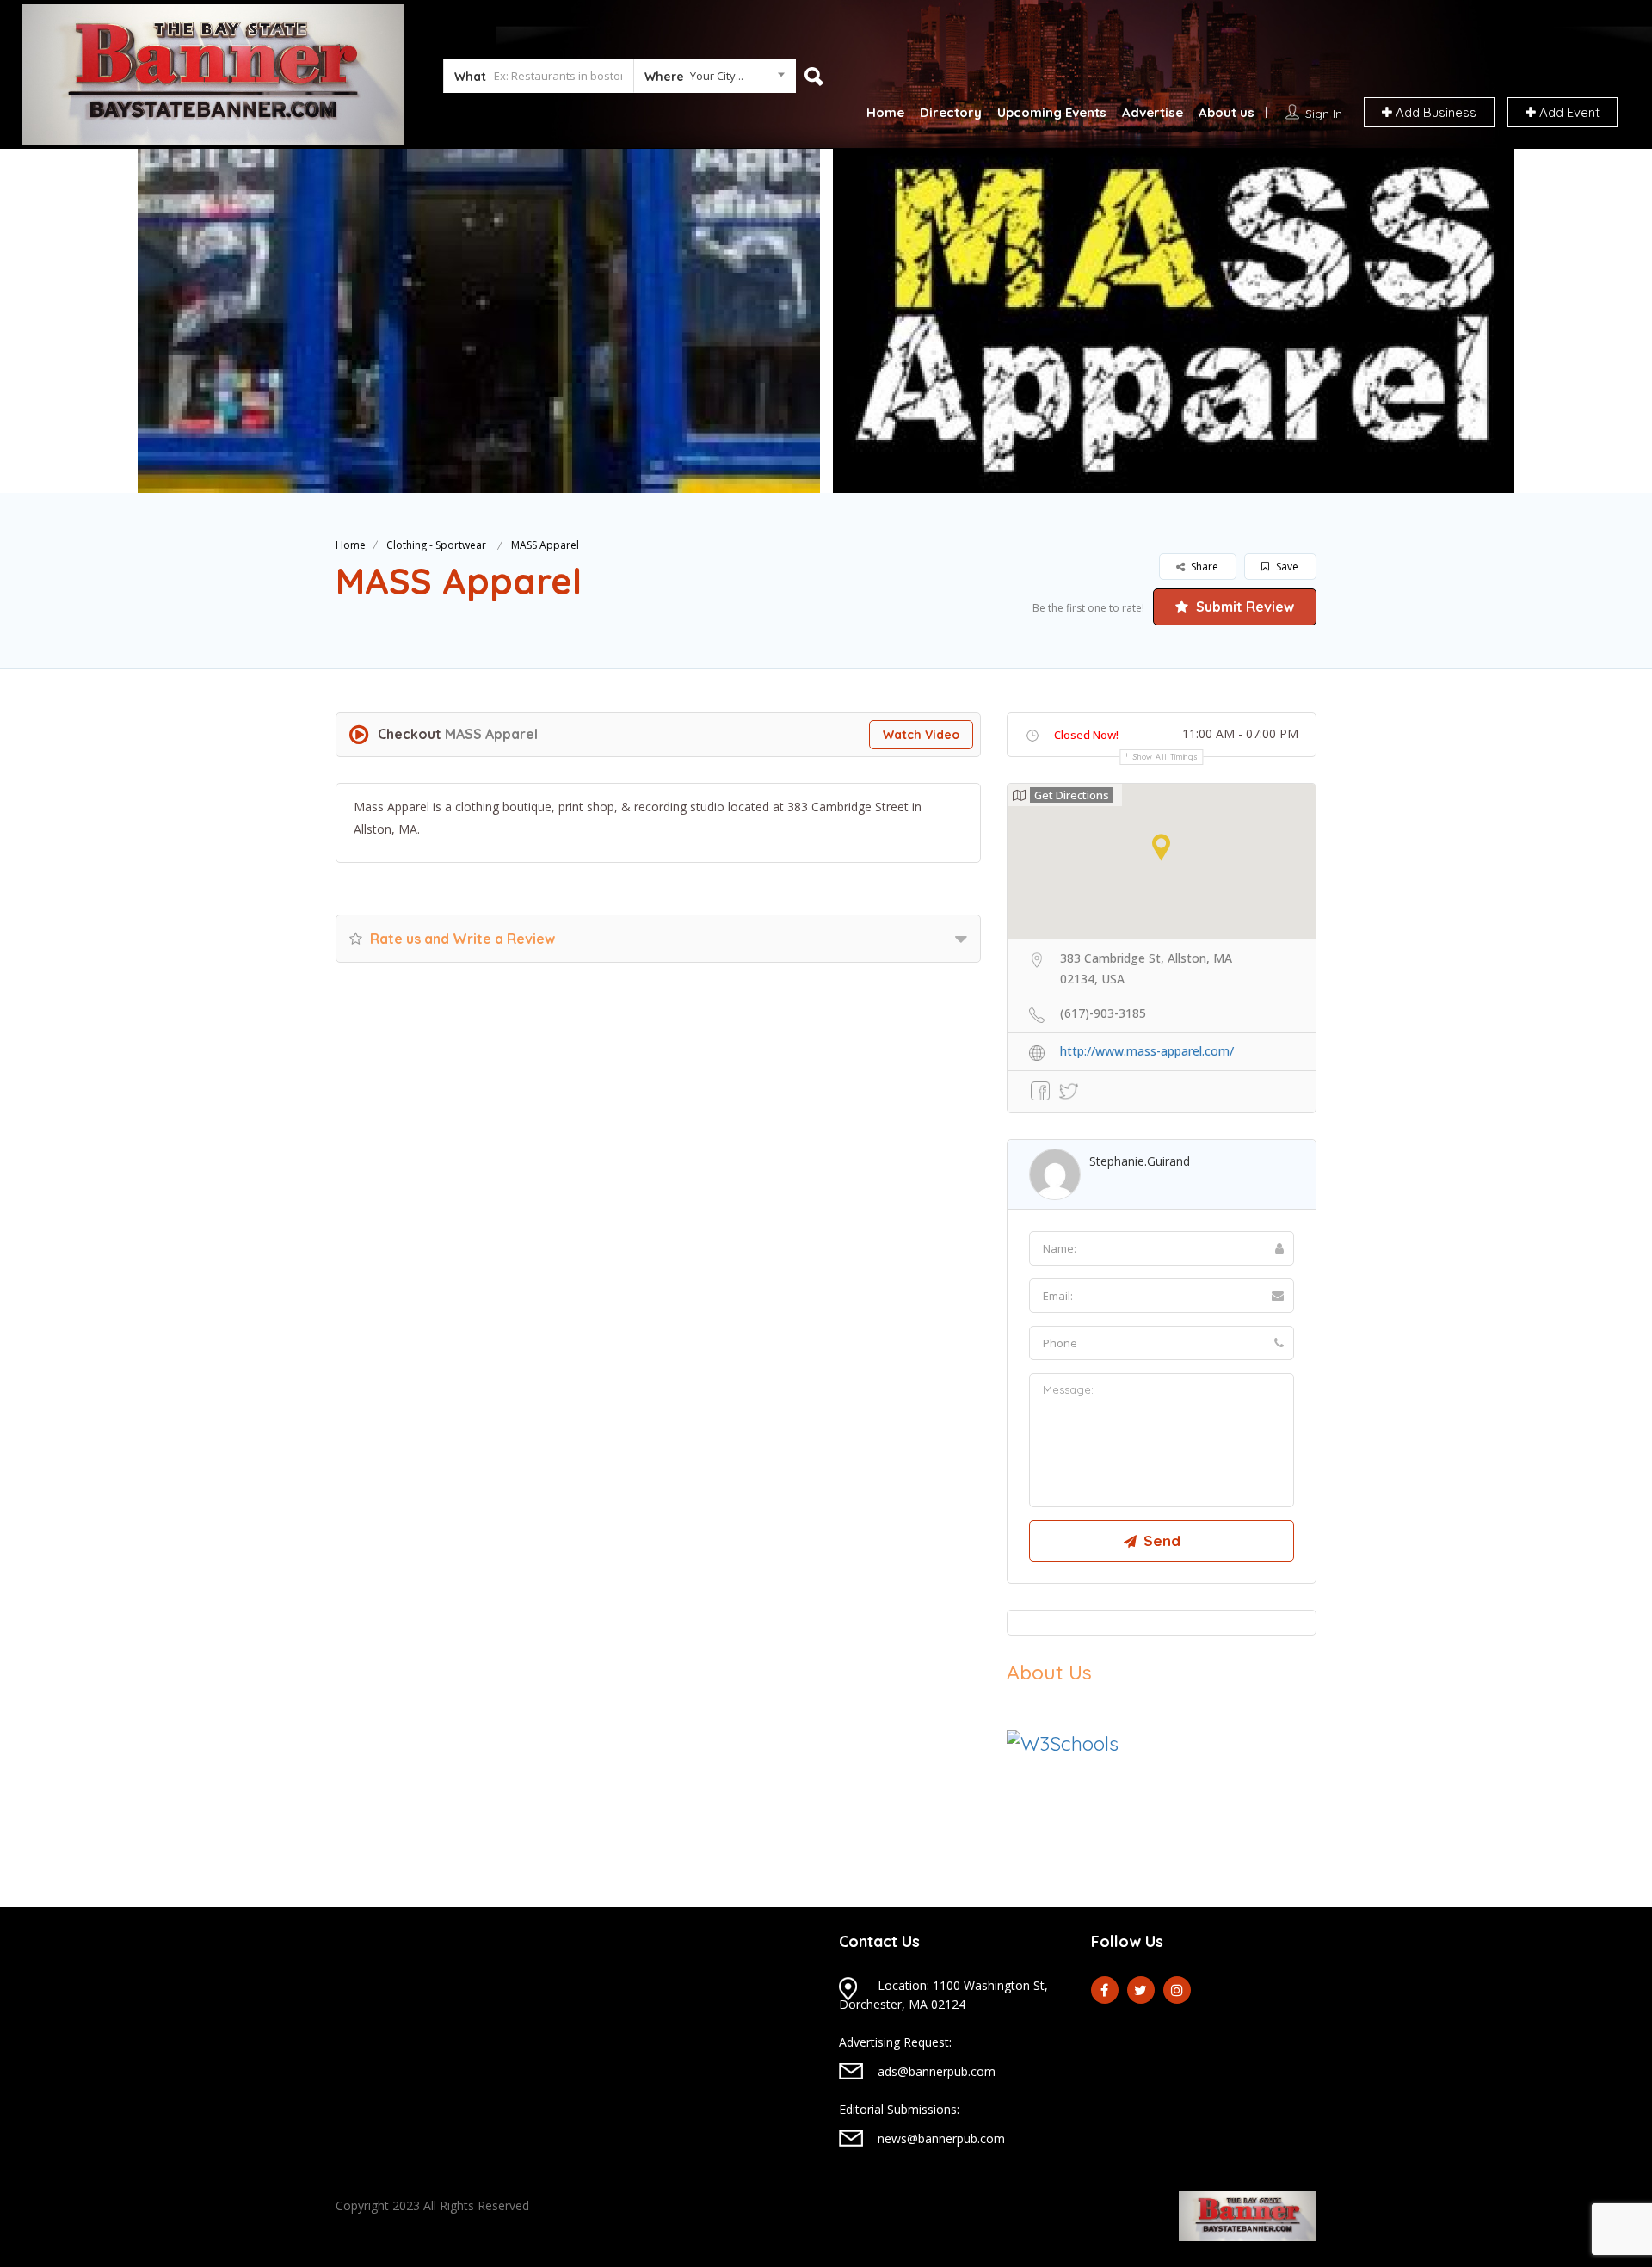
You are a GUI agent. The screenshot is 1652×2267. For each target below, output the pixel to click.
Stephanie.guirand (1140, 1161)
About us (1227, 112)
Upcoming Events (1052, 112)
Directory (951, 112)
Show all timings (1165, 757)
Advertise (1153, 112)
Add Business (1434, 112)
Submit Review (1243, 607)
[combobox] (715, 79)
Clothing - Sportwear (436, 545)
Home (885, 112)
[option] (475, 321)
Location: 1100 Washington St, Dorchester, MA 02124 (943, 1995)
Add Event (1568, 112)
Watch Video (921, 735)
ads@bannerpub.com (937, 2071)
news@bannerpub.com (941, 2138)
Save (1286, 567)
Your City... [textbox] (717, 76)
